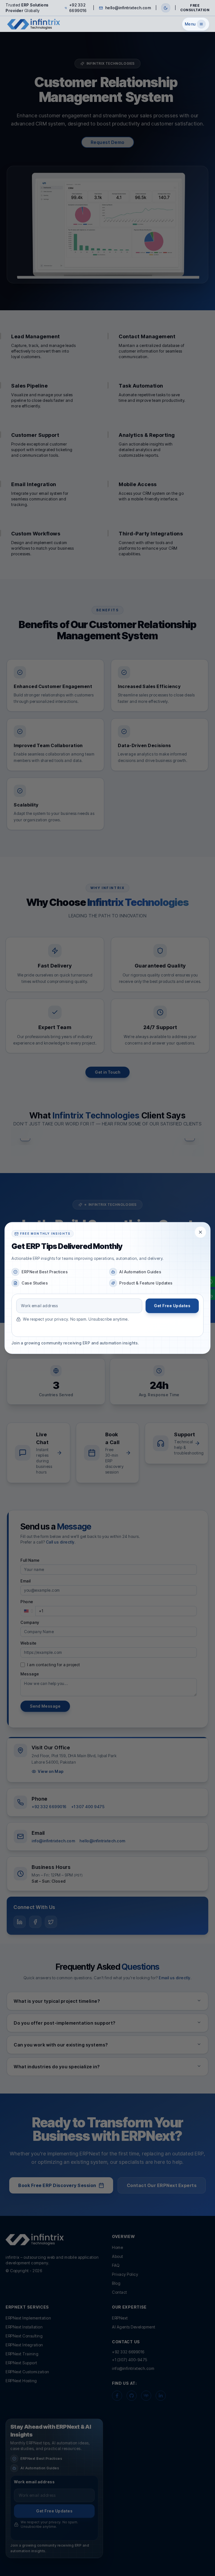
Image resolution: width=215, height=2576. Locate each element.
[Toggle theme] (166, 8)
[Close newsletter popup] (200, 1232)
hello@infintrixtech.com (128, 8)
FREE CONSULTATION (195, 8)
